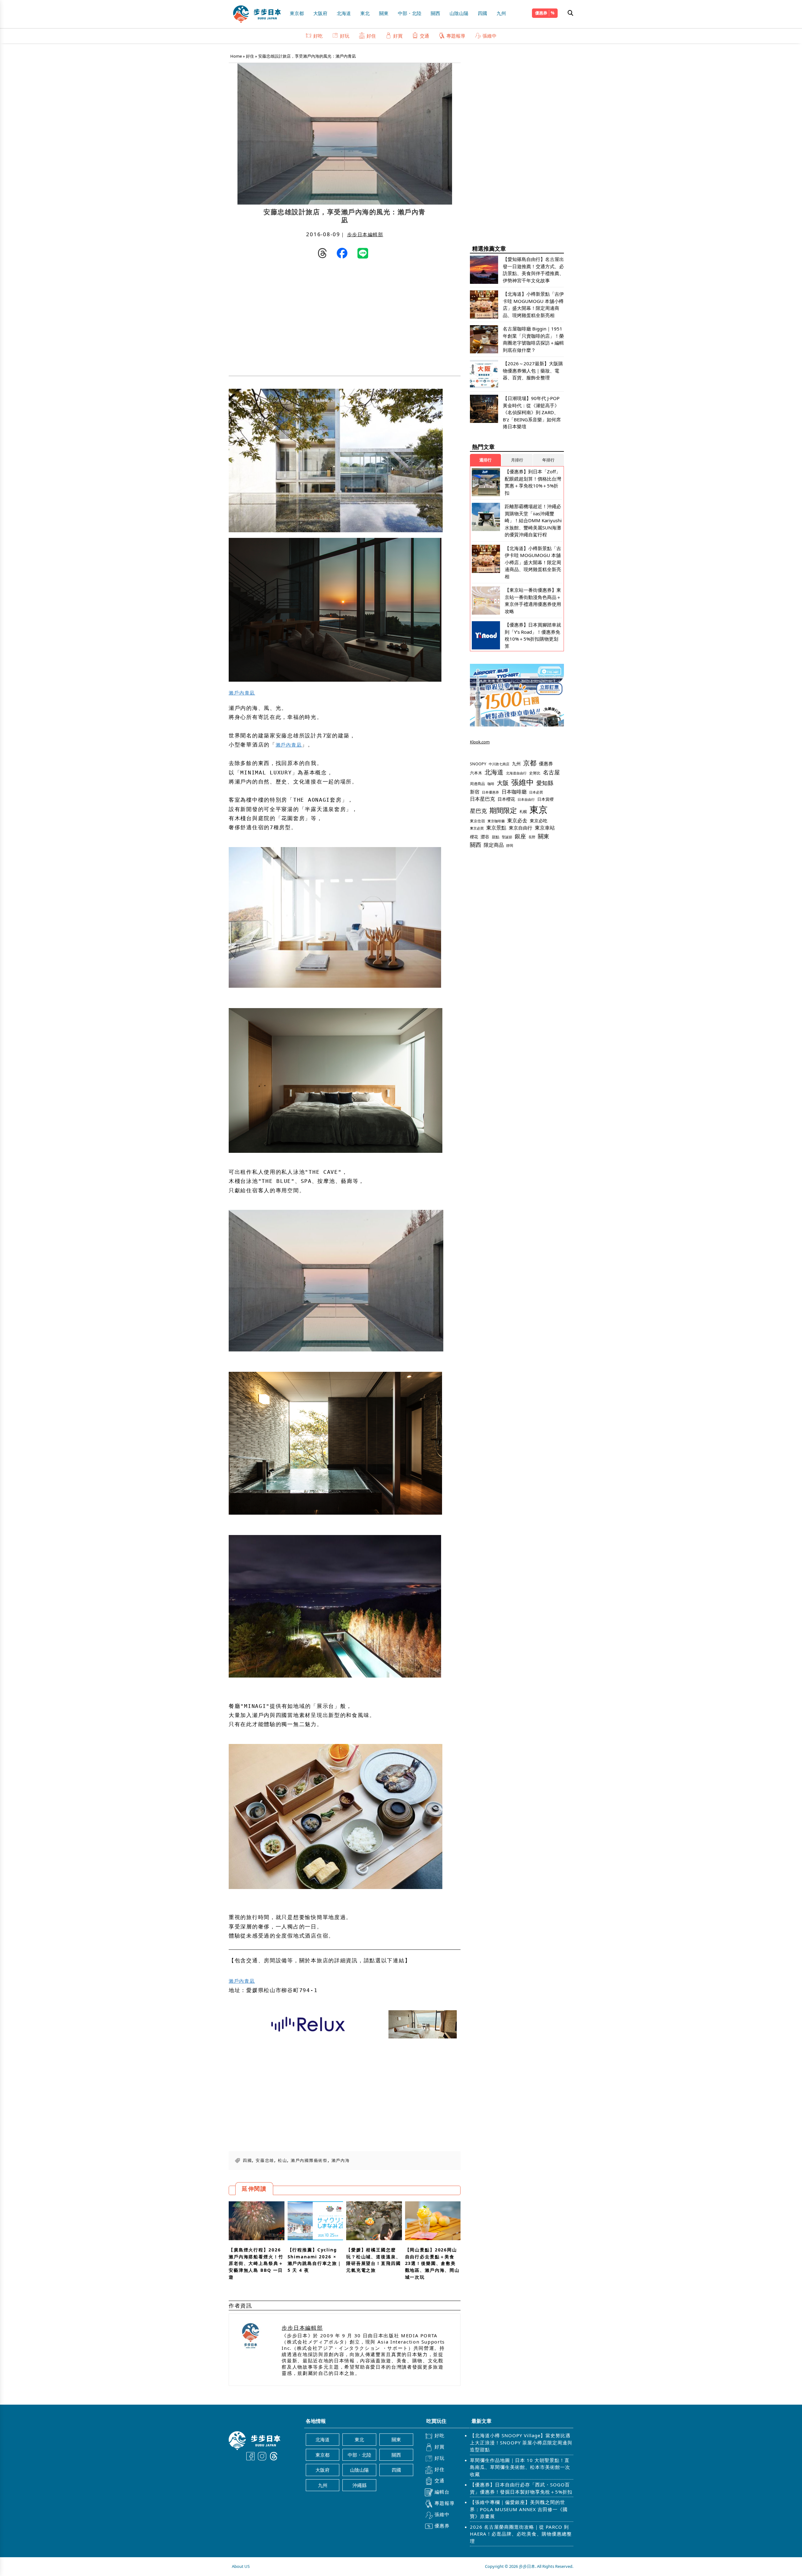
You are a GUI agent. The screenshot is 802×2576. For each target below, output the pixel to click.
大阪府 (320, 13)
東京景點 (496, 828)
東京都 (297, 13)
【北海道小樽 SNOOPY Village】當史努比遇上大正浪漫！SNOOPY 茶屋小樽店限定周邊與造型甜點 (521, 2442)
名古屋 (551, 772)
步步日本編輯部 (365, 234)
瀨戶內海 (341, 2160)
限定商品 (494, 845)
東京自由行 (521, 828)
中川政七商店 (499, 764)
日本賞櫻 (545, 799)
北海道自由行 (516, 773)
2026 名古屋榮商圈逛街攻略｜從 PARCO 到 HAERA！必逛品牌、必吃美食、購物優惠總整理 (521, 2534)
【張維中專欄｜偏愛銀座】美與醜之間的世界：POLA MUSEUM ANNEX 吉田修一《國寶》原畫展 (519, 2509)
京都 (530, 763)
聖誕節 (507, 837)
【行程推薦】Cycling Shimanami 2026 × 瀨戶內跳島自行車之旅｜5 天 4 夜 (315, 2260)
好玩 (345, 36)
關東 (384, 13)
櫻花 (474, 837)
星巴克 (478, 811)
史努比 (535, 773)
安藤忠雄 (265, 2160)
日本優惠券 (490, 792)
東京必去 (517, 820)
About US (241, 2566)
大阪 (503, 783)
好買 (398, 36)
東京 (539, 809)
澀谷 (485, 837)
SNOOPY (478, 764)
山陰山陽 (459, 13)
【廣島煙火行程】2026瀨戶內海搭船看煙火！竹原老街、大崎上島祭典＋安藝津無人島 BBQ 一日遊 (256, 2263)
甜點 (496, 837)
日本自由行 (526, 799)
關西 (435, 13)
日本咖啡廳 (514, 792)
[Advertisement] (287, 319)
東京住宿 (477, 821)
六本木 (476, 773)
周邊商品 (477, 784)
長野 (532, 837)
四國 (482, 13)
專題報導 (456, 36)
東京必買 (477, 828)
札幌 (523, 812)
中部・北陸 (410, 13)
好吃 (318, 36)
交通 (424, 36)
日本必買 (536, 792)
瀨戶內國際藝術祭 (309, 2160)
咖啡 (491, 784)
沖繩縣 (359, 2485)
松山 (282, 2160)
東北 (365, 13)
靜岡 (510, 845)
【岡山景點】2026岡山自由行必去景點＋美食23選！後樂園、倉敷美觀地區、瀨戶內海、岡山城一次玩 (432, 2263)
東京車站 (545, 828)
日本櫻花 (506, 799)
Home (236, 56)
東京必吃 (539, 821)
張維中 (490, 36)
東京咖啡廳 (496, 821)
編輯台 (442, 2492)
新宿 (475, 792)
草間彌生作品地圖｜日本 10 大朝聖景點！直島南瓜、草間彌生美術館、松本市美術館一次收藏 (520, 2467)
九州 (501, 13)
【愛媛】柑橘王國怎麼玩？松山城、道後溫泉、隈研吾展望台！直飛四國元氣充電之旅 (374, 2260)
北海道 (344, 13)
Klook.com (480, 742)
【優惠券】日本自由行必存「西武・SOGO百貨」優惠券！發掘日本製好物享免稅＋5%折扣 (521, 2488)
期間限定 (503, 810)
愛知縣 (545, 783)
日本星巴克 (482, 799)
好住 (371, 36)
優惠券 (541, 13)
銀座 (520, 836)
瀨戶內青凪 (242, 693)
